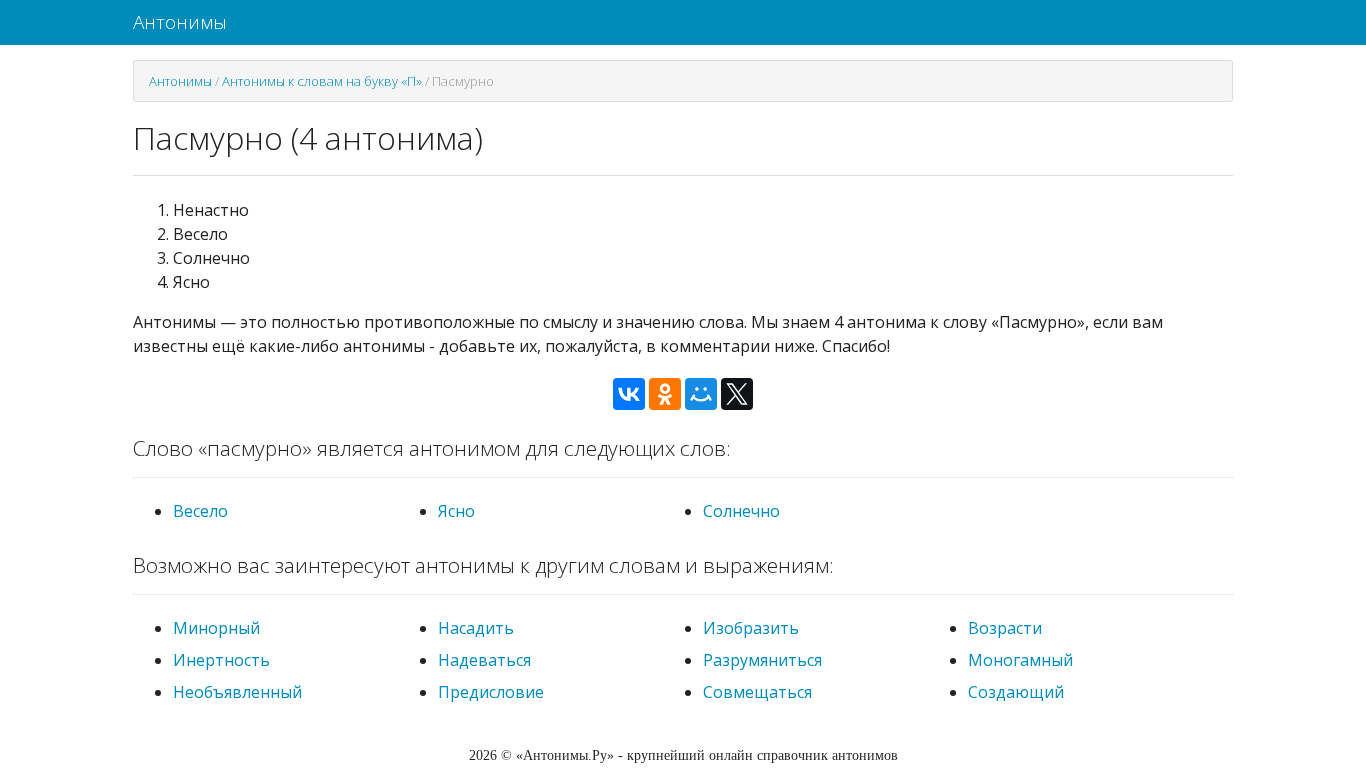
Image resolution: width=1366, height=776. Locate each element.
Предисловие (491, 692)
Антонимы (180, 22)
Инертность (221, 660)
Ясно (456, 511)
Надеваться (484, 660)
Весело (200, 511)
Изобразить (751, 628)
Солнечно (741, 511)
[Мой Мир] (701, 394)
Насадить (476, 628)
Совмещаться (757, 692)
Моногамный (1020, 660)
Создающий (1016, 692)
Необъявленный (237, 692)
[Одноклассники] (665, 394)
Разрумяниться (762, 660)
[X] (737, 394)
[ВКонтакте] (629, 394)
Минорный (216, 628)
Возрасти (1005, 628)
